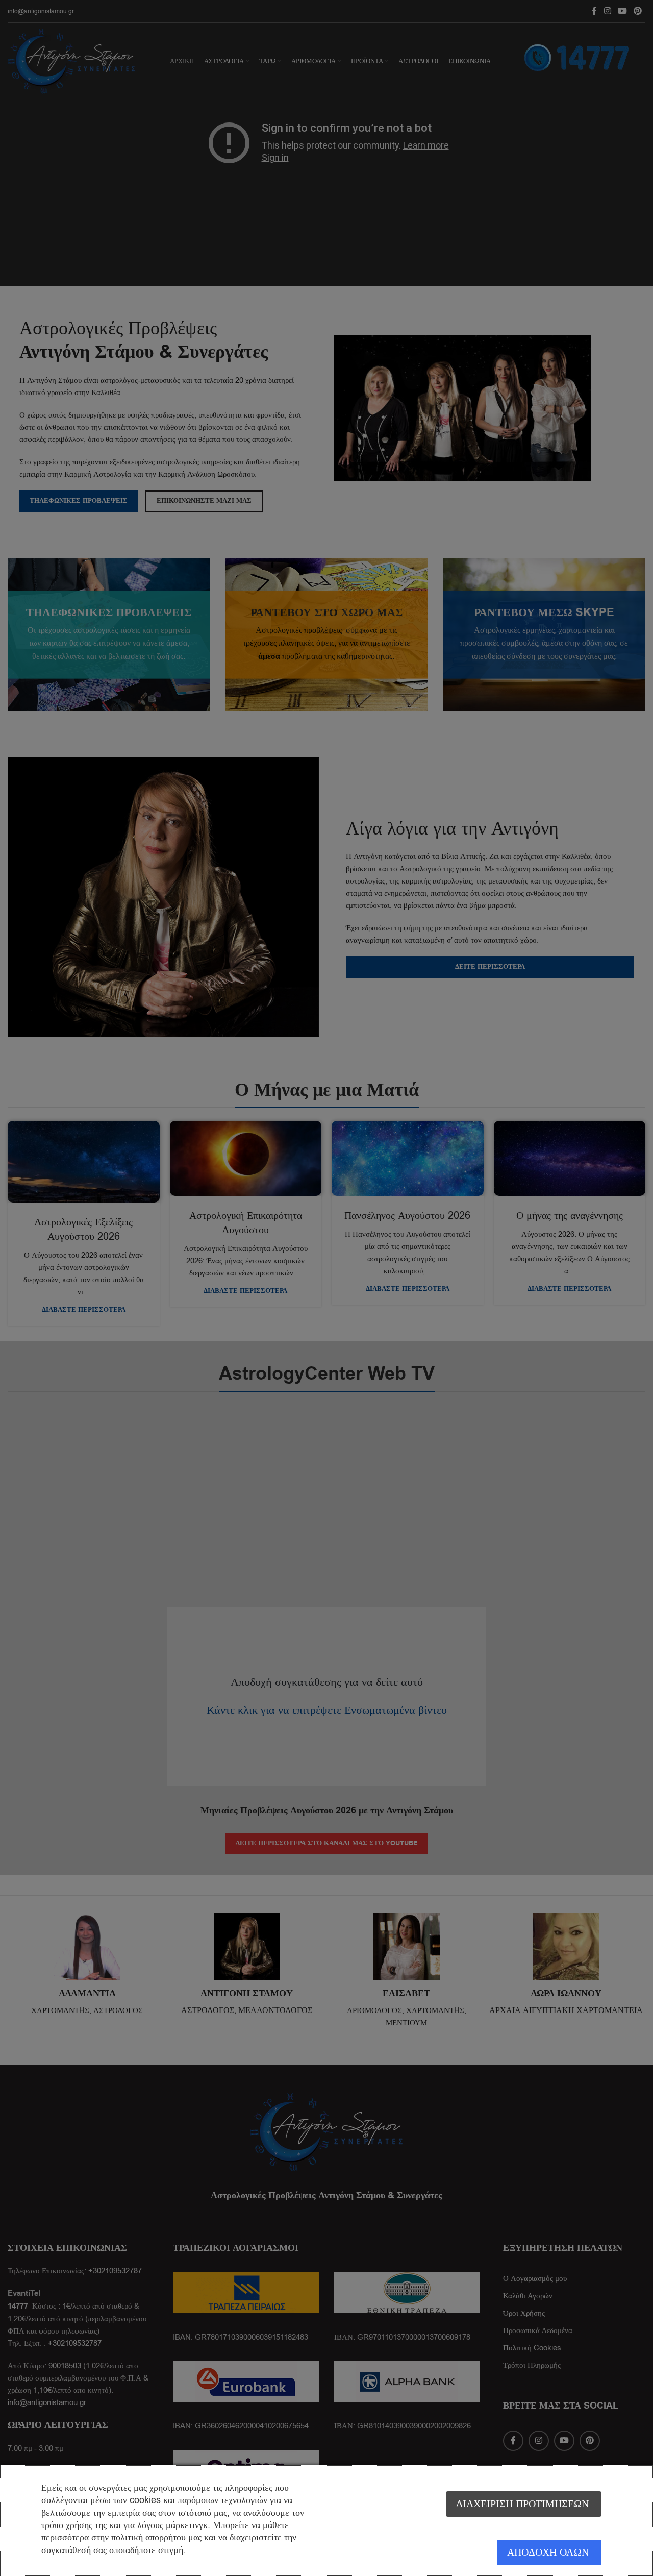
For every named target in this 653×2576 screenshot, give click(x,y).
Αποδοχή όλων (548, 2552)
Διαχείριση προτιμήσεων (522, 2504)
